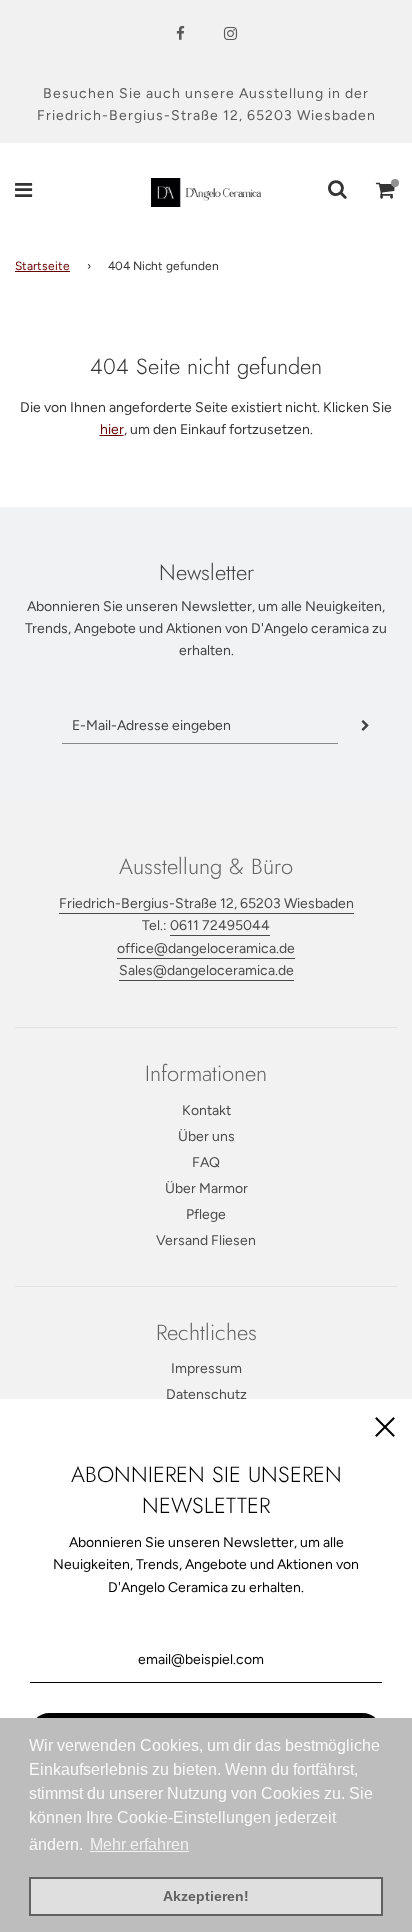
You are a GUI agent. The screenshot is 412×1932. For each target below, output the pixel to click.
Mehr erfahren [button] (139, 1844)
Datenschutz (206, 1394)
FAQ (206, 1162)
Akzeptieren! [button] (206, 1896)
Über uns (206, 1136)
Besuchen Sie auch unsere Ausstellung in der (206, 93)
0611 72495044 (220, 925)
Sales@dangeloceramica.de (206, 970)
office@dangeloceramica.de (206, 948)
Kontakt (206, 1110)
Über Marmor (206, 1188)
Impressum (206, 1368)
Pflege (206, 1214)
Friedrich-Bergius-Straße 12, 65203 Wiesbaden (206, 115)
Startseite (42, 266)
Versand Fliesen (206, 1240)
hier (112, 429)
